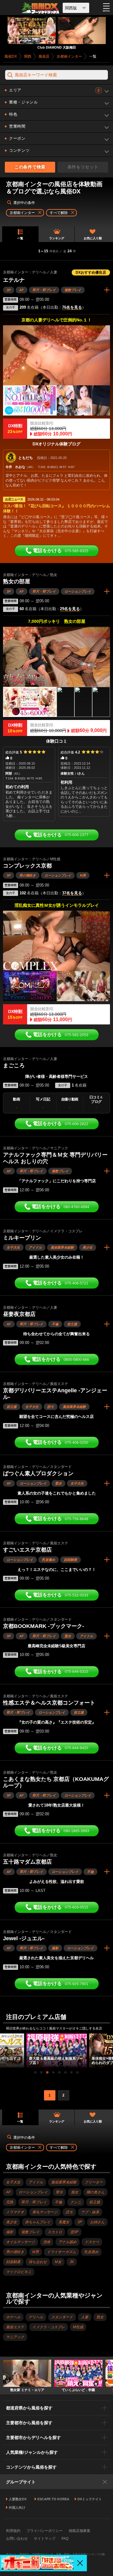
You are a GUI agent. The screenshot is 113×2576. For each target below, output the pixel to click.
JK (72, 2262)
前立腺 (72, 1324)
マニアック (15, 2337)
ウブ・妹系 (90, 2212)
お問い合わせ (17, 2539)
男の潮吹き (28, 875)
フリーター (94, 2182)
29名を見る (70, 609)
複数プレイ (73, 290)
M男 (83, 875)
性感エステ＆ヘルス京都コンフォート (49, 1703)
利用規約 (13, 2531)
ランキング (57, 238)
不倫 (55, 1324)
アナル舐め (67, 2242)
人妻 (85, 2317)
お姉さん (97, 2222)
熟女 (100, 2317)
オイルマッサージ (20, 2242)
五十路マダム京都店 (27, 1862)
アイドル (35, 1247)
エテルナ (14, 280)
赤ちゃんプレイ (38, 2222)
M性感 (78, 2327)
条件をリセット (83, 167)
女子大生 (13, 1247)
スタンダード (62, 2317)
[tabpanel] (57, 2050)
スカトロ (55, 2232)
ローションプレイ (78, 591)
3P (9, 290)
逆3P (74, 2232)
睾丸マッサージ (45, 2212)
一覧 (20, 238)
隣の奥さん (96, 2192)
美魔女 (64, 2222)
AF (22, 290)
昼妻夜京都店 (19, 1314)
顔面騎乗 (71, 1560)
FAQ (65, 2539)
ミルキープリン (22, 1238)
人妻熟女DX (18, 2499)
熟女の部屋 (17, 581)
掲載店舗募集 (80, 2531)
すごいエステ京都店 (27, 1550)
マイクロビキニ (19, 2272)
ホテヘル (13, 2317)
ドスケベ (92, 2242)
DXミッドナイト (90, 2499)
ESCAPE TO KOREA (53, 2499)
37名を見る (72, 893)
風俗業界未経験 (62, 1247)
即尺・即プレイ (44, 290)
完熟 (10, 2202)
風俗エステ (15, 2327)
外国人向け (17, 2508)
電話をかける (61, 551)
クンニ (76, 2202)
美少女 (88, 1247)
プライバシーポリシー (45, 2531)
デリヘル (36, 2317)
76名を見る (72, 307)
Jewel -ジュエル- (24, 1938)
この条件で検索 (30, 167)
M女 (58, 2262)
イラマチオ (15, 2212)
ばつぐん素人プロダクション (38, 1473)
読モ (51, 1407)
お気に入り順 (93, 238)
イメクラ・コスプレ (49, 2327)
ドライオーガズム (61, 2252)
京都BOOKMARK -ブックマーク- (44, 1626)
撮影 (55, 1948)
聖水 (58, 1483)
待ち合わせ (38, 2262)
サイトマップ (45, 2539)
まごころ (14, 1065)
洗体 (47, 2242)
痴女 (75, 2192)
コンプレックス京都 (27, 866)
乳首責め (49, 1560)
